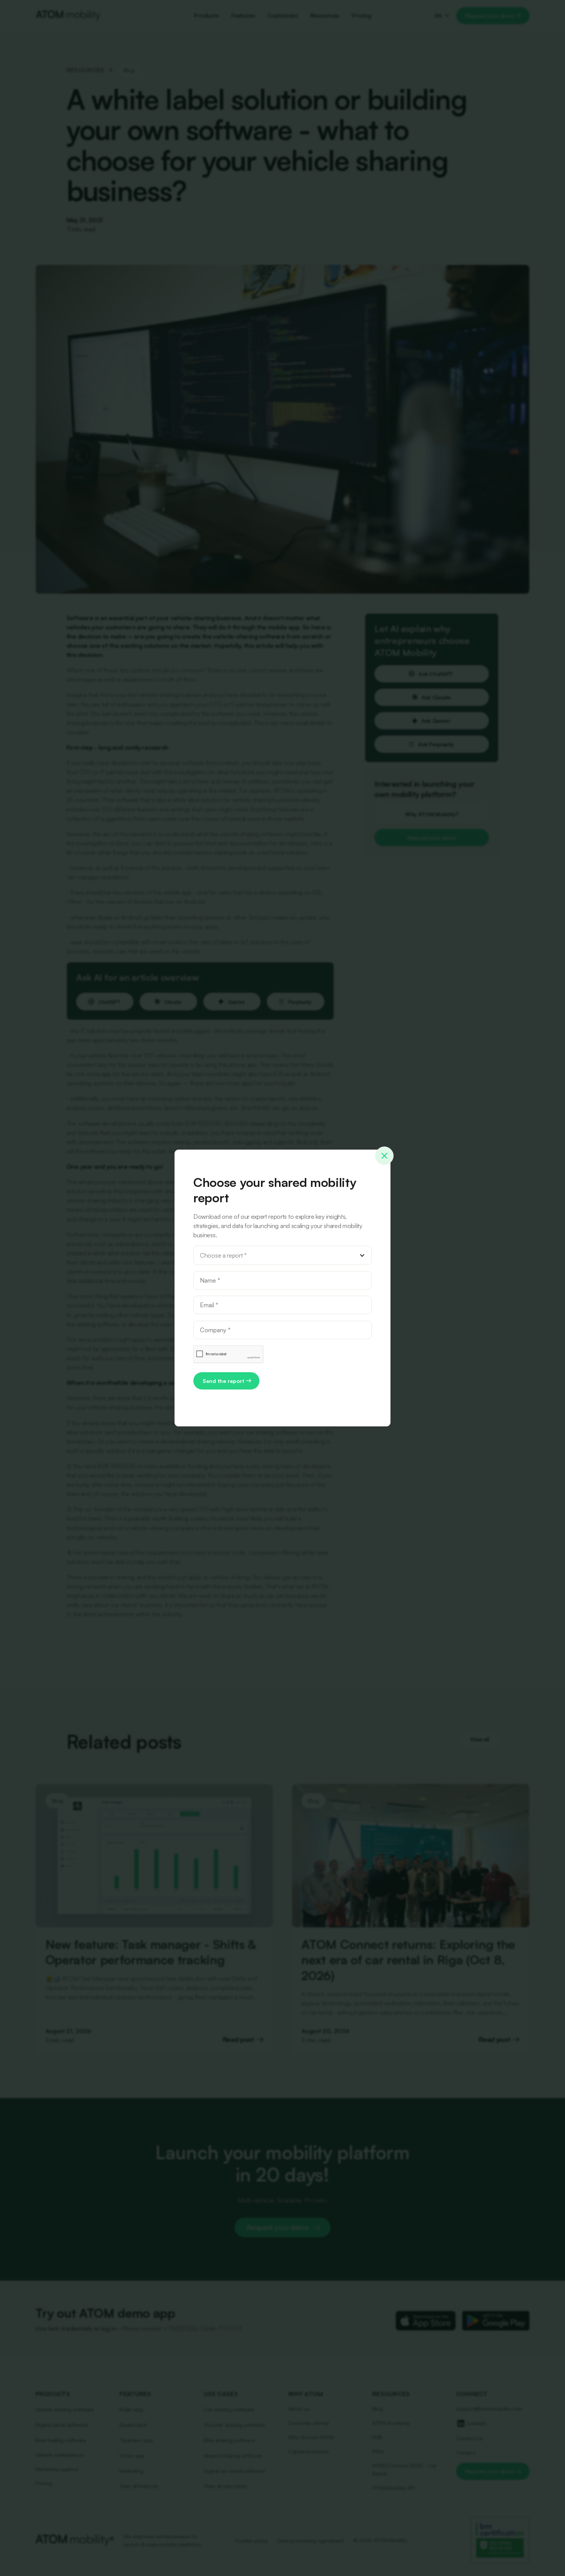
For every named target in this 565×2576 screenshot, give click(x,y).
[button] (282, 1255)
